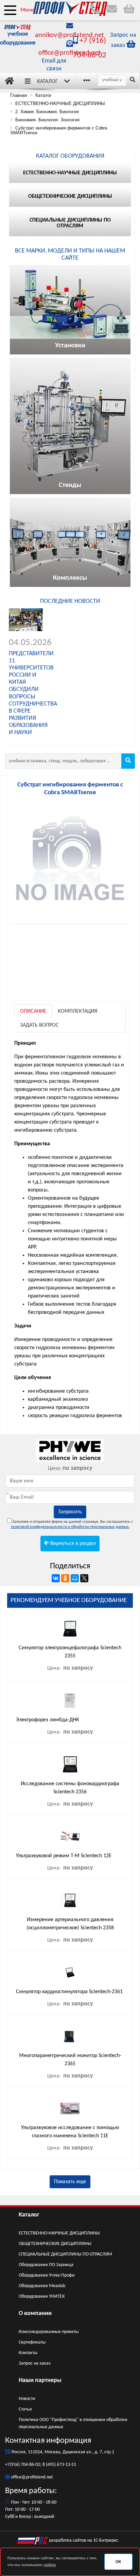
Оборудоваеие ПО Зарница (46, 2265)
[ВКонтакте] (56, 1578)
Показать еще (70, 2182)
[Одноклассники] (65, 1578)
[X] (84, 1578)
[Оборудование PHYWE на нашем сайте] (70, 1450)
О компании (35, 2313)
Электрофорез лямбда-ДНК (48, 1720)
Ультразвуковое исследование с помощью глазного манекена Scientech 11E (70, 2132)
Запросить (70, 1512)
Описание (33, 1011)
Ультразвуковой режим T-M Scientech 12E (64, 1856)
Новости (27, 2399)
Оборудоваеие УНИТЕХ (42, 2296)
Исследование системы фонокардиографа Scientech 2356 (70, 1788)
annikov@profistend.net (69, 35)
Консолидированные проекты (49, 2332)
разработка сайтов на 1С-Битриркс (83, 2540)
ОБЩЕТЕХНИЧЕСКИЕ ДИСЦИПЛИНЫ (55, 2244)
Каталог (47, 82)
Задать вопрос (39, 1025)
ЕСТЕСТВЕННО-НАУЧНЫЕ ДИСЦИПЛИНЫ (59, 2233)
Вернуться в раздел (72, 1544)
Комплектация (77, 1011)
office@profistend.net (69, 53)
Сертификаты (32, 2342)
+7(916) (13, 2465)
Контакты (28, 2353)
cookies (50, 2565)
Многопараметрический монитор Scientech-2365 (70, 2060)
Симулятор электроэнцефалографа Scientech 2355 (70, 1652)
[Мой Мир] (75, 1578)
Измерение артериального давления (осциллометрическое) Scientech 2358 (70, 1924)
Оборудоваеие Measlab (42, 2286)
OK (118, 2562)
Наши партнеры (40, 2380)
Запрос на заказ (35, 2363)
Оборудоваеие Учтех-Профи (47, 2275)
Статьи (25, 2409)
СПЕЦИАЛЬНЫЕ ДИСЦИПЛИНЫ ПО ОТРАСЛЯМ (65, 2254)
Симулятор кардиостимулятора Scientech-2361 (69, 1992)
